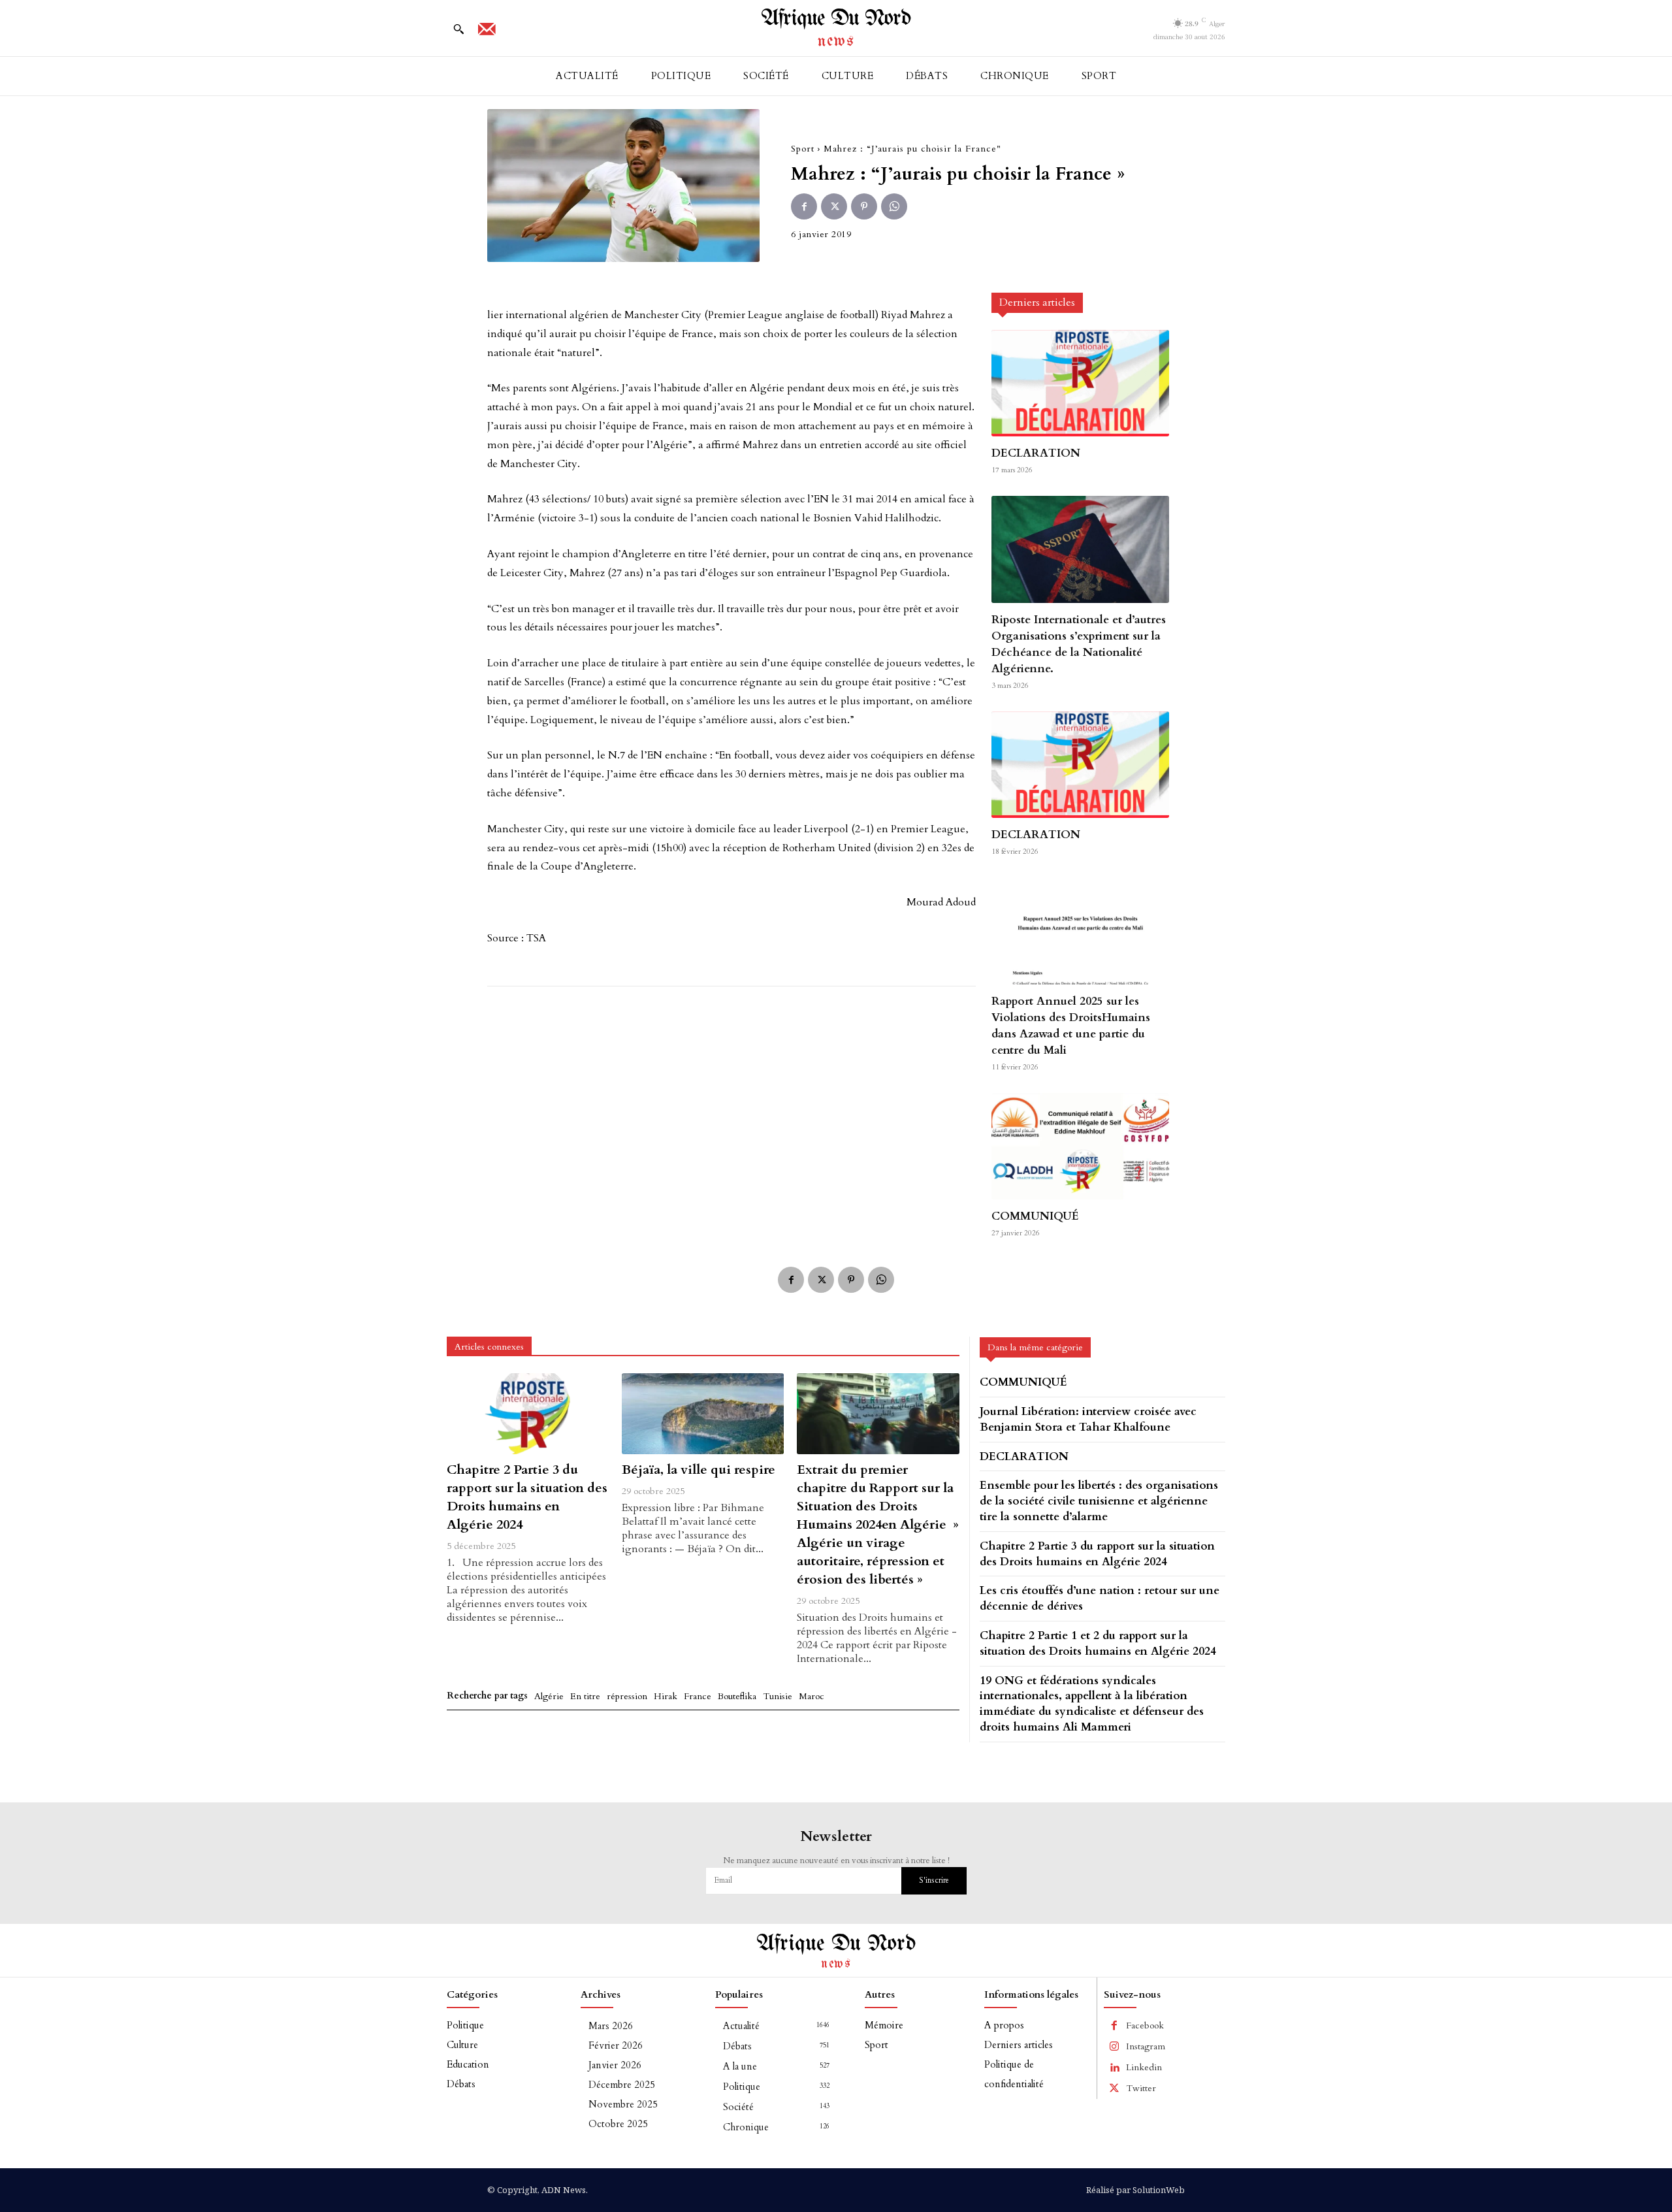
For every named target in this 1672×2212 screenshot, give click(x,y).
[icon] (487, 33)
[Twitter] (834, 206)
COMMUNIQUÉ (1035, 1216)
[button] (458, 29)
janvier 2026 (615, 2065)
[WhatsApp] (894, 206)
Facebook (1145, 2025)
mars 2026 (611, 2026)
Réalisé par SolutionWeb (1135, 2190)
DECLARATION (1036, 453)
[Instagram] (1114, 2047)
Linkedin (1144, 2067)
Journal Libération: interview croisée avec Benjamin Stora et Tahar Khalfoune (1088, 1419)
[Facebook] (804, 206)
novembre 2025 (623, 2104)
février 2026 (616, 2045)
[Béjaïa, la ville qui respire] (703, 1414)
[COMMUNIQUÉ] (1080, 1146)
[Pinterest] (864, 206)
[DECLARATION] (1080, 383)
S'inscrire (934, 1880)
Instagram (1146, 2046)
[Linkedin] (1114, 2068)
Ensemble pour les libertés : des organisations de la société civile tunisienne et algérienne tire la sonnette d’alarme (1099, 1501)
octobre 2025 (618, 2124)
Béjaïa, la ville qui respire (699, 1470)
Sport (803, 149)
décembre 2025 (622, 2085)
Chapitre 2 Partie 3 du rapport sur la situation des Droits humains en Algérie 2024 (527, 1497)
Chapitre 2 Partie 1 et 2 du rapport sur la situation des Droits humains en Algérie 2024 (1098, 1643)
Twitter (1141, 2088)
